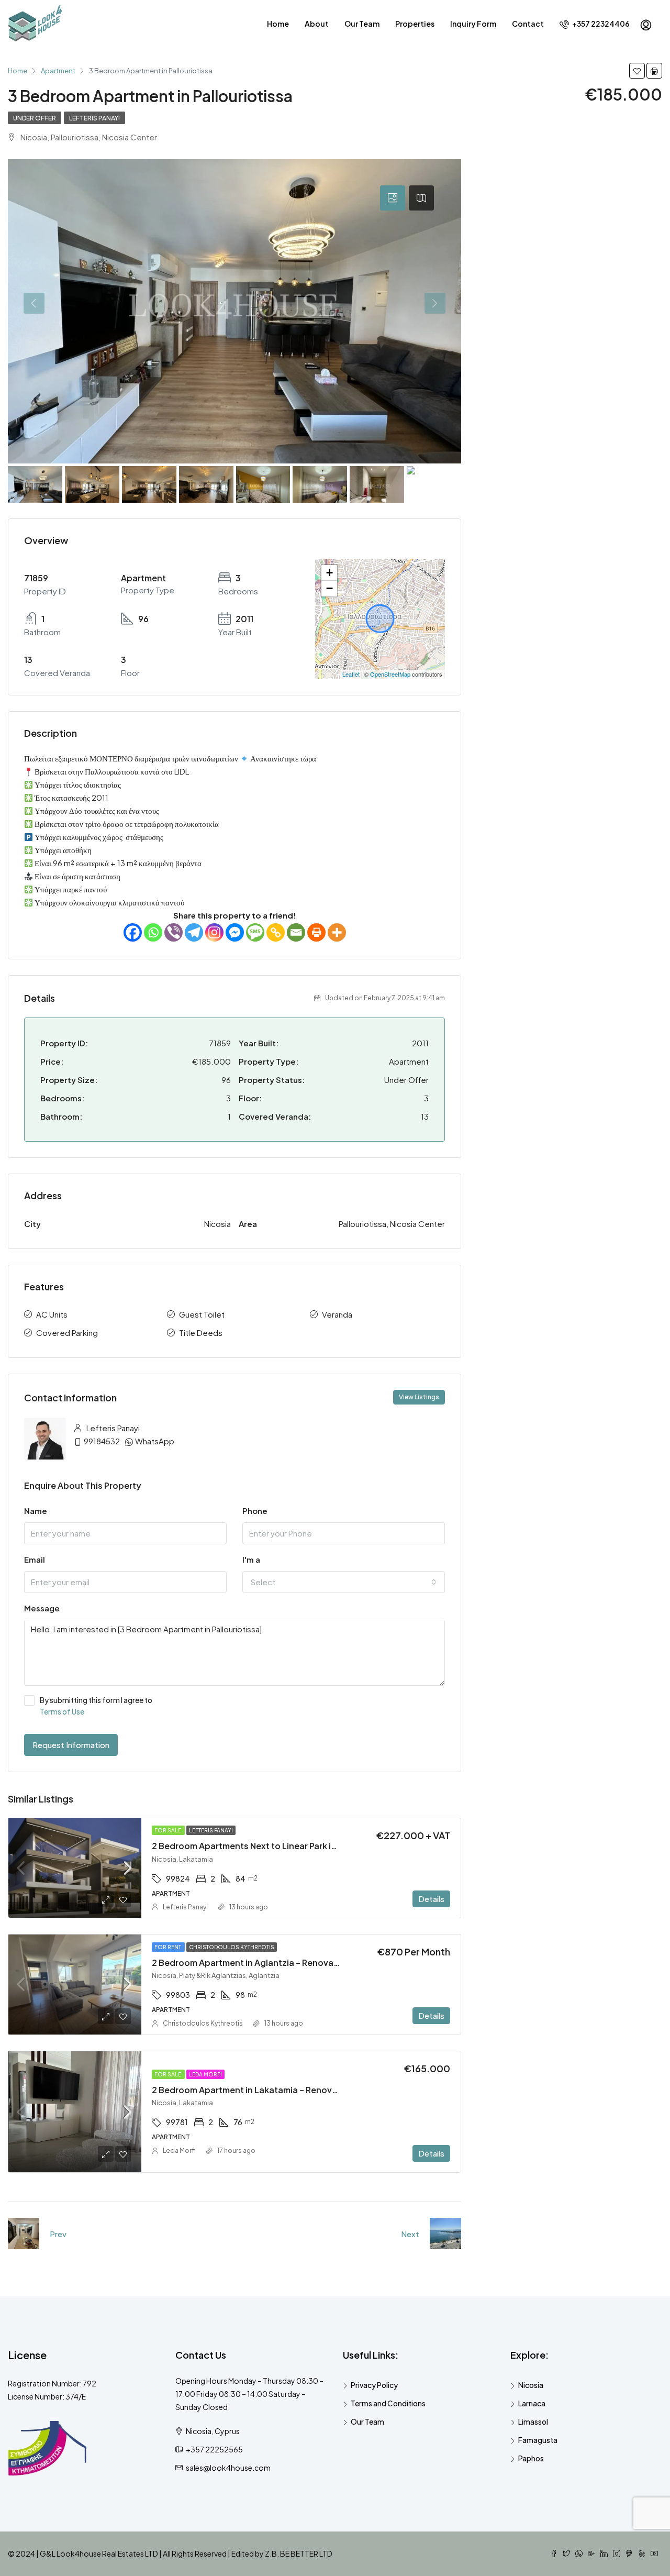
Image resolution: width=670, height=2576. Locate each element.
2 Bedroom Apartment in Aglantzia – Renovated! (252, 1963)
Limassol (533, 2422)
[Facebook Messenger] (235, 932)
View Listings (419, 1397)
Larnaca (532, 2403)
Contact (528, 24)
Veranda (337, 1314)
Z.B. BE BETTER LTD (299, 2553)
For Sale (168, 1830)
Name (36, 1511)
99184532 (102, 1441)
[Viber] (174, 932)
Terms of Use (62, 1711)
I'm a (251, 1559)
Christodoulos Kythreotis (232, 1947)
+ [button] (330, 573)
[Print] (316, 932)
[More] (337, 932)
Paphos (531, 2458)
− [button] (330, 588)
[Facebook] (133, 932)
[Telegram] (194, 932)
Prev (58, 2234)
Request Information (71, 1745)
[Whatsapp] (153, 932)
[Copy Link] (276, 932)
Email (35, 1559)
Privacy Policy (374, 2385)
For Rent (168, 1947)
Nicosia (531, 2385)
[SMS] (255, 932)
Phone (255, 1511)
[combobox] (344, 1582)
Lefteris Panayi (94, 118)
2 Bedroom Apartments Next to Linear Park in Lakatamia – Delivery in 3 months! (314, 1846)
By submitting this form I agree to (96, 1706)
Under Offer (35, 118)
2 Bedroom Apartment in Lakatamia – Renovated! (253, 2090)
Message (42, 1608)
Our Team (362, 24)
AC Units (52, 1314)
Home (278, 24)
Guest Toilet (202, 1314)
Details (431, 1899)
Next (410, 2234)
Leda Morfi (205, 2074)
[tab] (393, 198)
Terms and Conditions (388, 2403)
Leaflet (351, 674)
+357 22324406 (600, 24)
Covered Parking (67, 1333)
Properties (415, 24)
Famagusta (538, 2440)
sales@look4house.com (228, 2468)
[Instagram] (214, 932)
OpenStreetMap (390, 674)
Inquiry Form (473, 24)
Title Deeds (201, 1333)
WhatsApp (155, 1441)
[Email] (296, 932)
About (317, 24)
